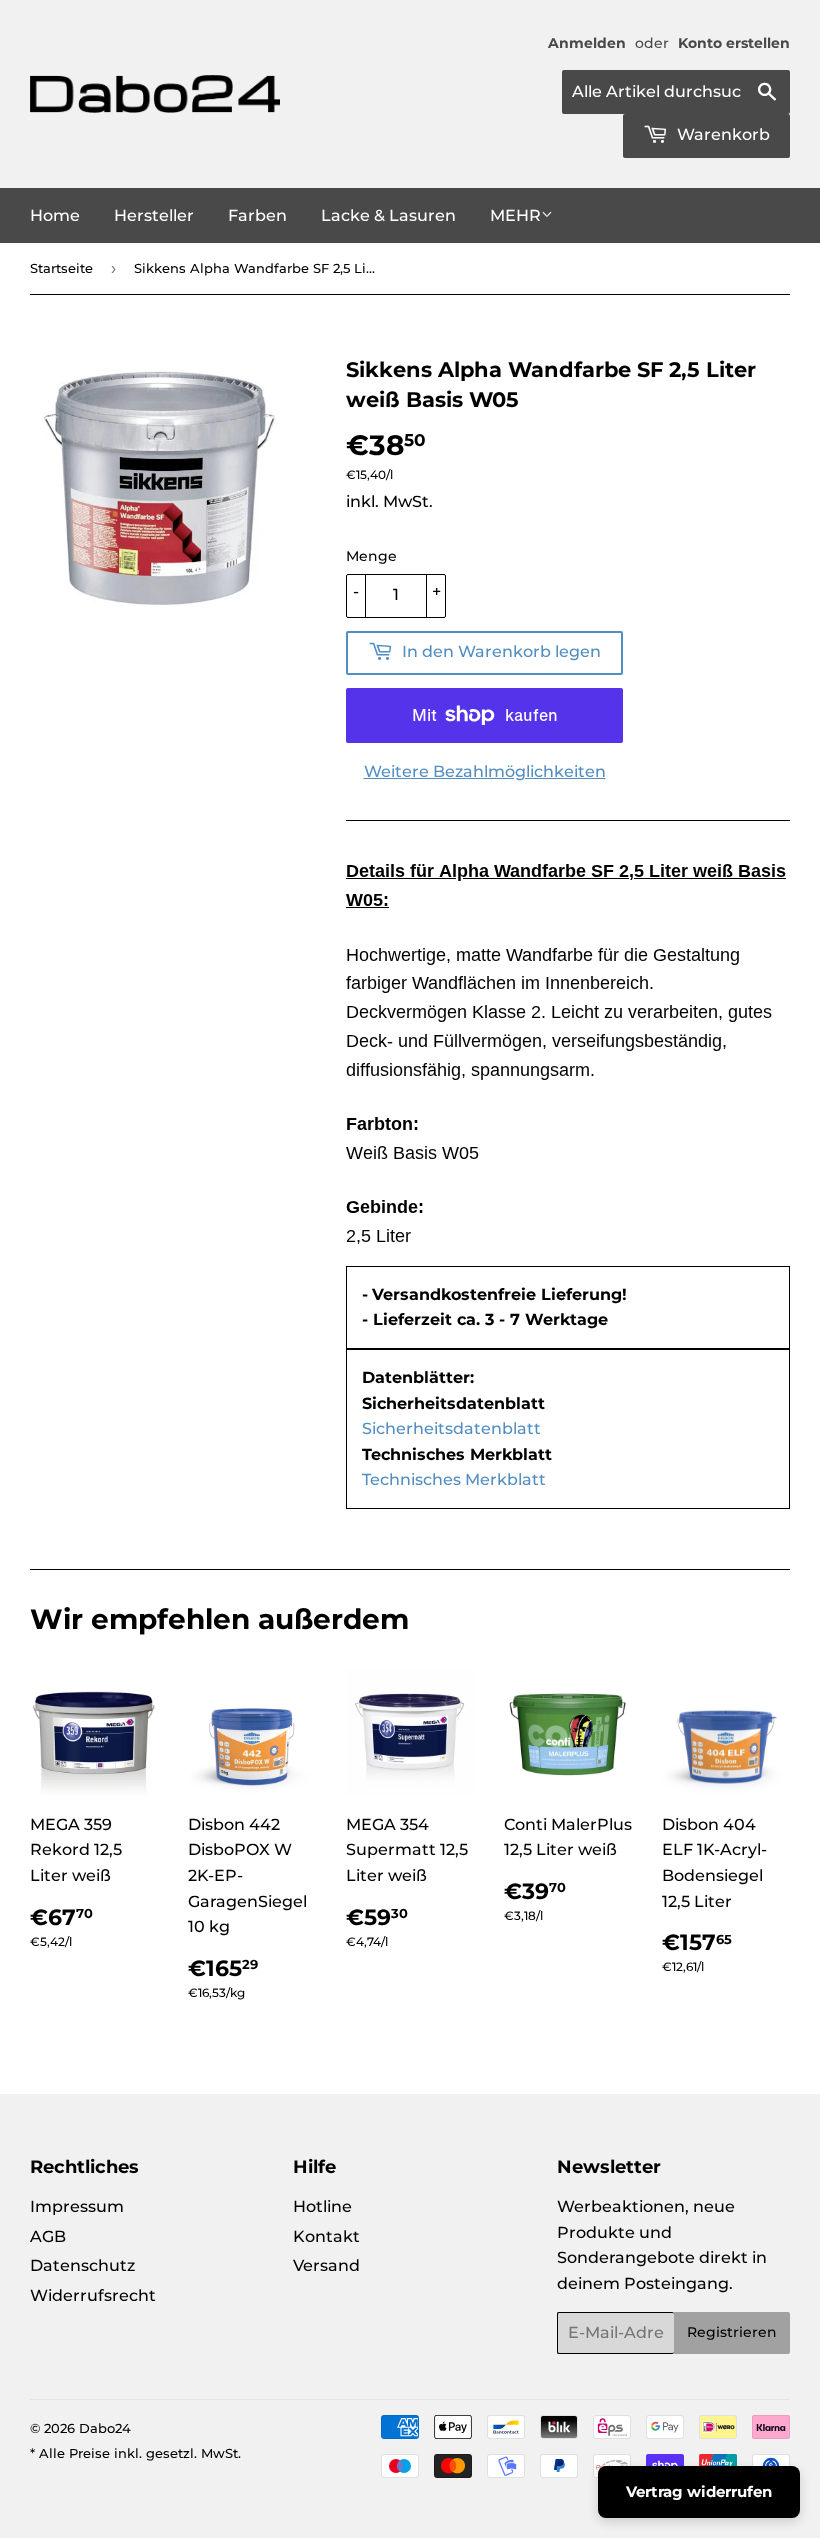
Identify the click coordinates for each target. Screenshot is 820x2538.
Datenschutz (82, 2265)
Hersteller (154, 215)
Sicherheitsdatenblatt (451, 1428)
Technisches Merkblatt (454, 1479)
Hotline (322, 2206)
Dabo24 (105, 2428)
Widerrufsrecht (93, 2295)
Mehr (515, 215)
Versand (326, 2265)
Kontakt (326, 2236)
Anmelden (587, 43)
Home (55, 215)
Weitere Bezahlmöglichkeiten (485, 771)
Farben (257, 215)
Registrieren (732, 2332)
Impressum (77, 2206)
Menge (371, 556)
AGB (48, 2236)
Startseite (61, 268)
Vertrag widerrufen (699, 2491)
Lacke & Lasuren (388, 215)
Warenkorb (721, 134)
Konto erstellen (734, 43)
